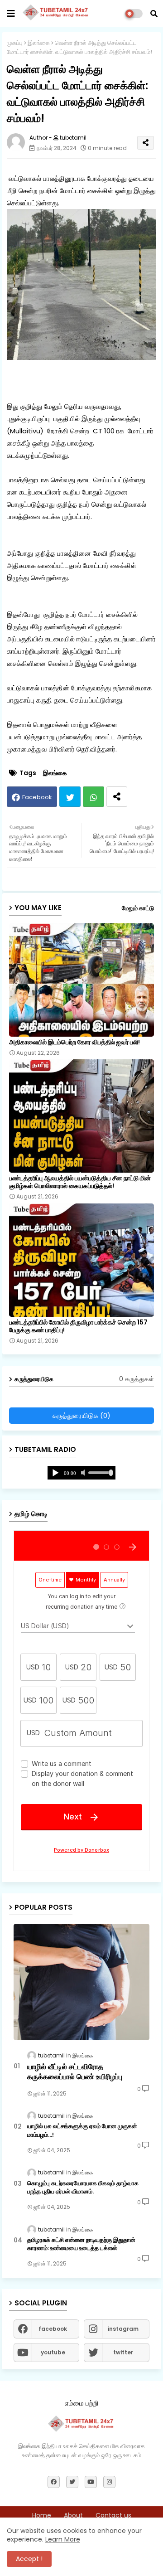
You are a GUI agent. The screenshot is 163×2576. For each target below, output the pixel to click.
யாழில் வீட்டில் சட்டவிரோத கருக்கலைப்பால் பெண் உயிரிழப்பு (75, 2072)
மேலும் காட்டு (138, 908)
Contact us (113, 2515)
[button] (154, 14)
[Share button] (117, 797)
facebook (53, 2329)
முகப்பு (15, 43)
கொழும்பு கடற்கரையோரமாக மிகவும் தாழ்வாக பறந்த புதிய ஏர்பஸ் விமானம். (83, 2188)
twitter (123, 2352)
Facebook (37, 797)
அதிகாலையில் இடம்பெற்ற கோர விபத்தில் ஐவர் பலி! (74, 1042)
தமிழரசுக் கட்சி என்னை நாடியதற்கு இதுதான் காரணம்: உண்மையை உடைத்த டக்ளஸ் (81, 2244)
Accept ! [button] (29, 2559)
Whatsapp (93, 797)
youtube (53, 2352)
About (73, 2515)
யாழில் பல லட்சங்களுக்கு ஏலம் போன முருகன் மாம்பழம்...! (82, 2130)
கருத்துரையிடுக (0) (81, 1415)
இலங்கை (39, 43)
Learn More (63, 2539)
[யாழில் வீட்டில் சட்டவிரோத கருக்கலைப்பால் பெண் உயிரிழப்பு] (81, 1982)
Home (42, 2515)
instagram (123, 2329)
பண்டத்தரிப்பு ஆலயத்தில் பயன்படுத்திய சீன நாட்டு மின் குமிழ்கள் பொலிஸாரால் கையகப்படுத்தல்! (80, 1182)
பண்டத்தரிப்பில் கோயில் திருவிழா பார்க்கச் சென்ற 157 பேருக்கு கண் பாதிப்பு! (78, 1326)
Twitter (70, 797)
